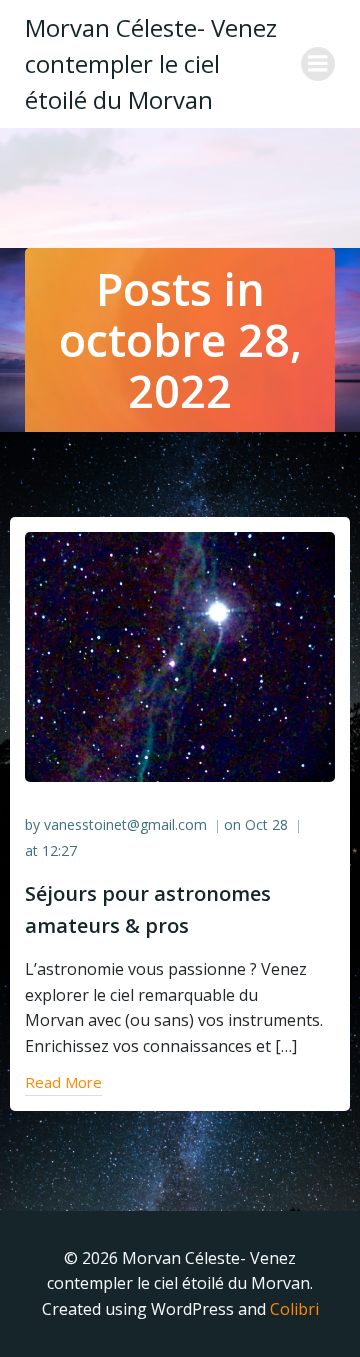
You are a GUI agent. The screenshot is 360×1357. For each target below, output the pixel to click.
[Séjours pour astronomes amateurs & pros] (180, 655)
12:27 (59, 850)
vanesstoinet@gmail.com (125, 824)
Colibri (294, 1309)
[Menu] (318, 64)
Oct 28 (266, 824)
